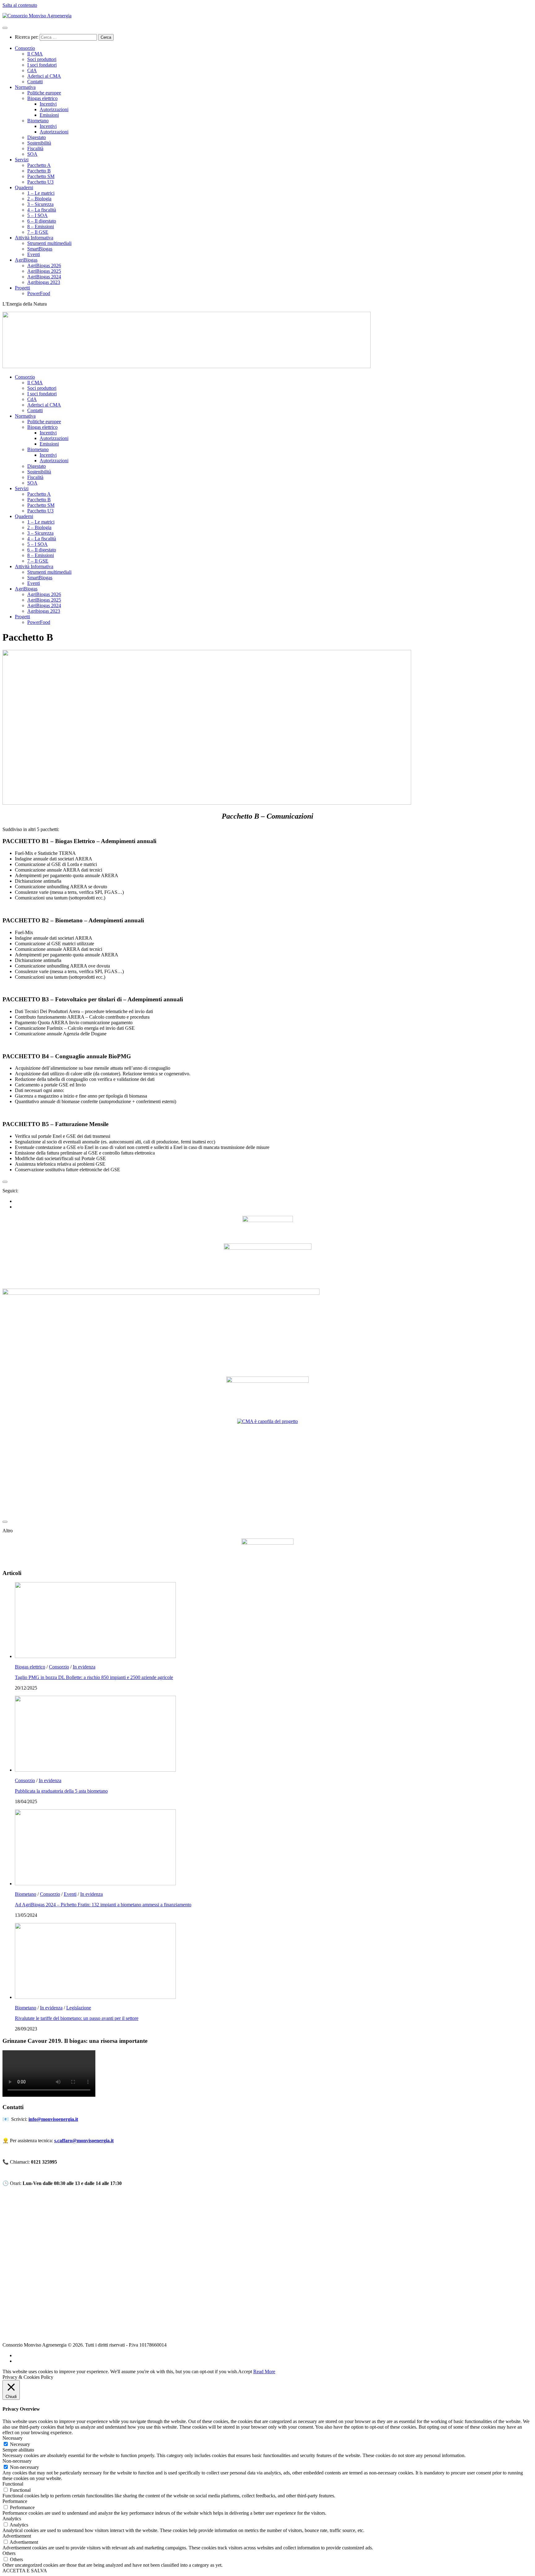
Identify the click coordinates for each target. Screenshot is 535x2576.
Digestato (37, 137)
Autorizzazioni (54, 109)
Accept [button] (245, 2371)
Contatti (35, 82)
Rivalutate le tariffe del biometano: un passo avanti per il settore (77, 2018)
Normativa (25, 87)
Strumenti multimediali (49, 243)
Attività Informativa (34, 238)
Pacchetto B (39, 171)
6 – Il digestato (42, 221)
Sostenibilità (39, 143)
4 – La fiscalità (42, 210)
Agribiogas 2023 (44, 282)
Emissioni (49, 115)
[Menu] (5, 28)
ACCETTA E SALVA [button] (25, 2571)
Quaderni (24, 187)
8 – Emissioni (41, 226)
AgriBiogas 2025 (44, 271)
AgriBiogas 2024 (44, 277)
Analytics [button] (12, 2519)
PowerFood (39, 293)
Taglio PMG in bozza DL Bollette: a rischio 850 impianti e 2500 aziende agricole (94, 1677)
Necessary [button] (13, 2438)
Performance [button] (15, 2501)
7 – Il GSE (38, 232)
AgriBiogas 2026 (44, 265)
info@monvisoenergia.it (53, 2119)
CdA (32, 70)
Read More (264, 2371)
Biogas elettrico (42, 98)
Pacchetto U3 (40, 182)
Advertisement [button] (17, 2536)
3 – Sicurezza (40, 204)
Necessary (20, 2444)
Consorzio (25, 48)
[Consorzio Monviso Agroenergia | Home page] (37, 16)
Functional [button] (13, 2484)
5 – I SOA (37, 215)
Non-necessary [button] (17, 2461)
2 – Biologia (39, 199)
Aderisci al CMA (44, 76)
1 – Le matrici (41, 193)
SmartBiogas (40, 249)
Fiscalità (35, 148)
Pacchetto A (39, 165)
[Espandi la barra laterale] (5, 1182)
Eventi (34, 254)
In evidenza (84, 1667)
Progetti (22, 288)
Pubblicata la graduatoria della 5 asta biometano (61, 1791)
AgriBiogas (26, 260)
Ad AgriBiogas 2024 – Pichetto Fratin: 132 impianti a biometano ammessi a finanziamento (103, 1905)
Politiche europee (44, 93)
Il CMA (35, 54)
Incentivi (48, 104)
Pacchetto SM (41, 176)
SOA (32, 154)
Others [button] (9, 2553)
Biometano (38, 121)
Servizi (22, 160)
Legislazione (79, 2008)
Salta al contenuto (20, 5)
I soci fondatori (42, 65)
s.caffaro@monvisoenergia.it (84, 2141)
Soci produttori (42, 59)
